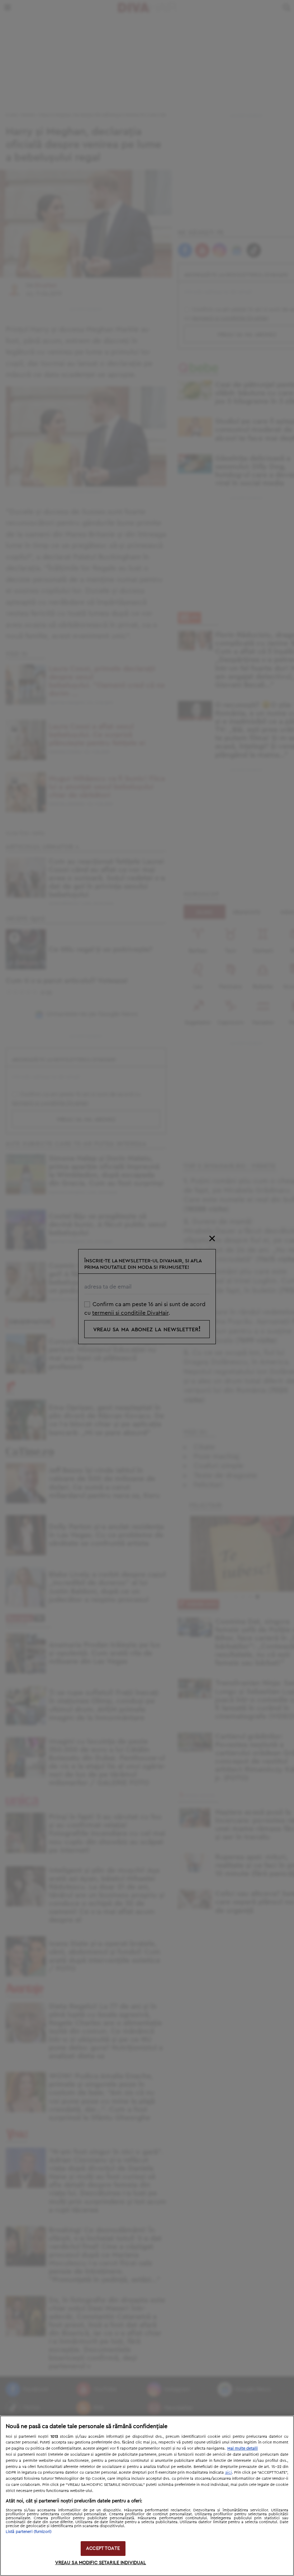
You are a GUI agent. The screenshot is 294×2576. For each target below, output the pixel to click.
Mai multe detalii (243, 2448)
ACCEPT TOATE (103, 2549)
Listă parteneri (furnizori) (29, 2532)
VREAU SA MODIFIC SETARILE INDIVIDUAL (101, 2563)
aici (229, 2472)
